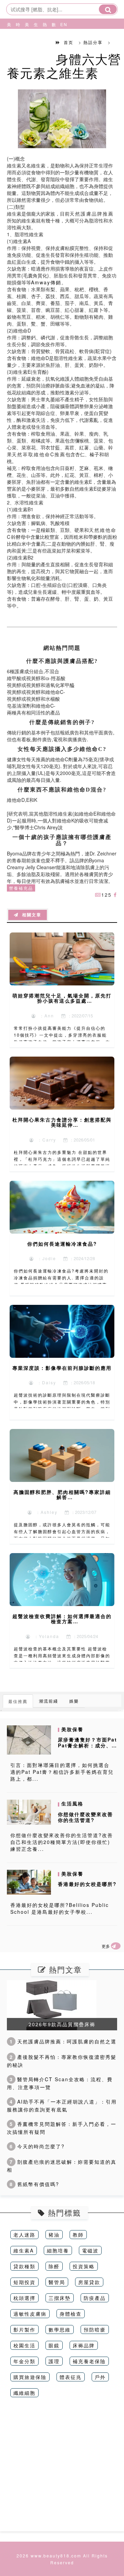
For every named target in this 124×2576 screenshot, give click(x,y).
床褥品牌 (84, 2345)
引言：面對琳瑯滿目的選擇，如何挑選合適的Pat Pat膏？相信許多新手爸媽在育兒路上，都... (62, 1772)
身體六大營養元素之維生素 (64, 66)
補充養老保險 (89, 2361)
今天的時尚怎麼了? (37, 2146)
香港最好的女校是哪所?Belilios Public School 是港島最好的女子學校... (60, 1908)
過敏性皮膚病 (30, 2314)
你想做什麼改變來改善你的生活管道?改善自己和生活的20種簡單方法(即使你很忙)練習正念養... (62, 1842)
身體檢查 (71, 2314)
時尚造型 (17, 41)
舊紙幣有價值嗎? (34, 2184)
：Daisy (45, 1382)
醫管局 (57, 2282)
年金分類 (24, 2361)
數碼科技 (53, 41)
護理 (54, 2361)
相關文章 (30, 915)
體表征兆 (71, 2377)
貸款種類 (24, 2266)
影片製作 (24, 2329)
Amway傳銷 (46, 282)
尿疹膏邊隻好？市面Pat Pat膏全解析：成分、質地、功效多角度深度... (87, 1745)
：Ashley (45, 1512)
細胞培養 (58, 2250)
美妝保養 (8, 41)
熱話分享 (44, 41)
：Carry (45, 1140)
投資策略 (84, 2266)
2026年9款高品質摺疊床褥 (62, 2024)
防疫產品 (95, 2298)
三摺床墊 (60, 2298)
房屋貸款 (89, 2282)
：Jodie (45, 1258)
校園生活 (24, 2345)
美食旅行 (26, 41)
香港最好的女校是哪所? (87, 1884)
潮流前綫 (49, 1701)
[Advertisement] (62, 2469)
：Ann (45, 1016)
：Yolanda (45, 1636)
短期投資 (24, 2282)
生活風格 (35, 41)
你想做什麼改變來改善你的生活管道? (85, 1817)
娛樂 (74, 1701)
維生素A (24, 2250)
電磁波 (90, 2250)
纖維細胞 (24, 2393)
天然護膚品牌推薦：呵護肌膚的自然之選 (63, 2041)
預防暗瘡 (95, 2329)
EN (61, 24)
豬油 (54, 2235)
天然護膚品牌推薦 (92, 214)
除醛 (54, 2266)
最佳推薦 (18, 1701)
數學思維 (60, 2329)
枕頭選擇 (24, 2298)
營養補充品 (21, 888)
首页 (69, 42)
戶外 (100, 2377)
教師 (78, 2235)
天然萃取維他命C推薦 (39, 454)
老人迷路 (24, 2235)
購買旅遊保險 (30, 2377)
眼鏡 (54, 2345)
